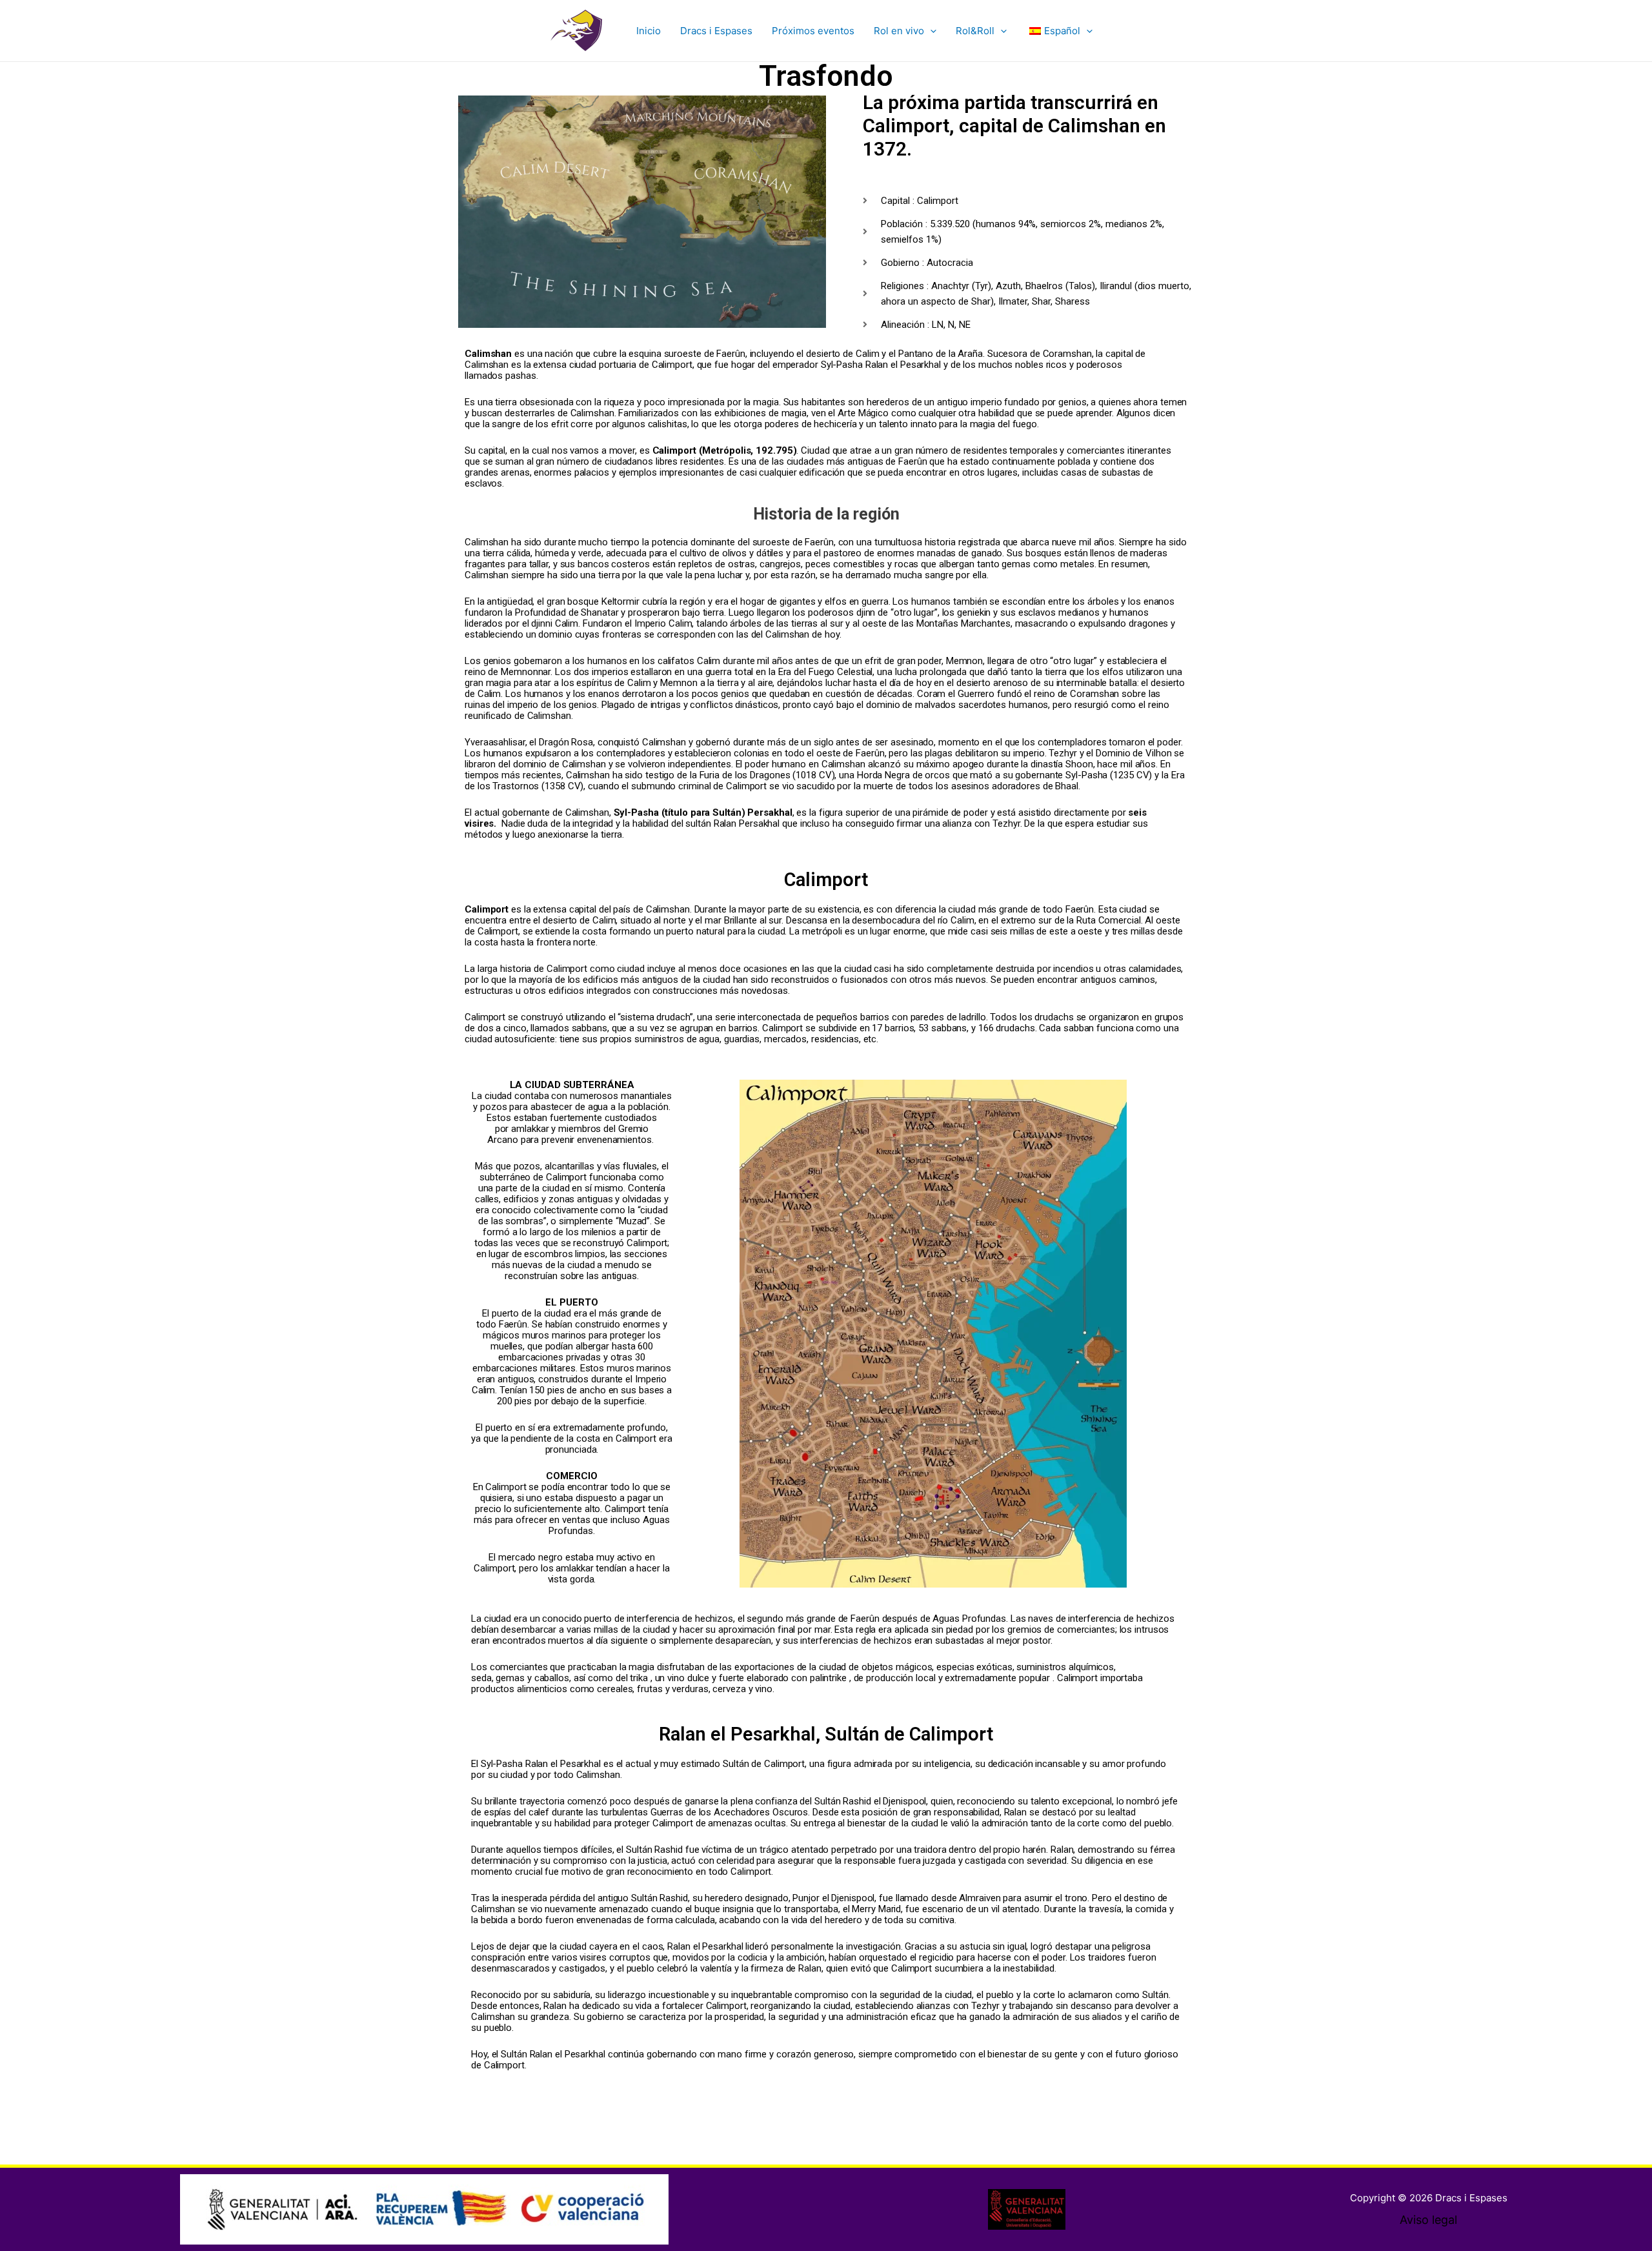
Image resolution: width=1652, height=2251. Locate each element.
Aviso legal (1428, 2220)
